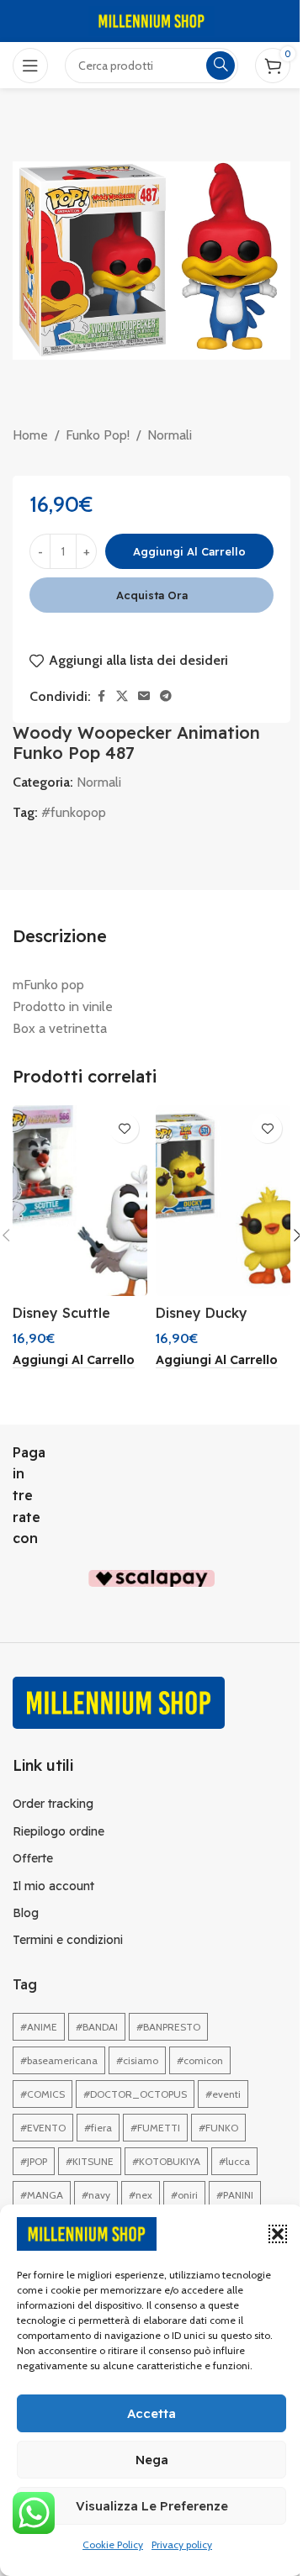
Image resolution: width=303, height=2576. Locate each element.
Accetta (151, 2413)
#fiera (98, 2128)
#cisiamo (137, 2060)
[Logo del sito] (151, 20)
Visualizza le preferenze (152, 2506)
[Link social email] (144, 696)
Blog (26, 1913)
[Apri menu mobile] (30, 66)
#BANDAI (97, 2027)
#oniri (184, 2195)
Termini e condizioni (68, 1940)
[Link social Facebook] (101, 696)
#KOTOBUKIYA (166, 2161)
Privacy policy (182, 2544)
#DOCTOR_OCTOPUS (135, 2094)
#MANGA (42, 2195)
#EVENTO (43, 2128)
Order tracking (53, 1804)
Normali (170, 435)
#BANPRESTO (168, 2027)
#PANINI (235, 2195)
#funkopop (74, 812)
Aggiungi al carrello (189, 551)
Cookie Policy (113, 2544)
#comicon (200, 2060)
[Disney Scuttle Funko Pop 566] (80, 1201)
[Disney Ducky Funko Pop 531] (223, 1201)
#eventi (223, 2094)
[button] (278, 2234)
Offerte (33, 1858)
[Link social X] (122, 696)
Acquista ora (152, 595)
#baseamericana (59, 2060)
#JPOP (34, 2161)
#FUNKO (218, 2128)
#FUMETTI (155, 2128)
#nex (141, 2195)
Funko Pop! (98, 435)
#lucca (234, 2161)
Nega (152, 2460)
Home (30, 435)
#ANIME (39, 2027)
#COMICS (43, 2094)
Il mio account (53, 1886)
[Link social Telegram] (166, 696)
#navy (96, 2195)
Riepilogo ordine (58, 1831)
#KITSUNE (90, 2161)
